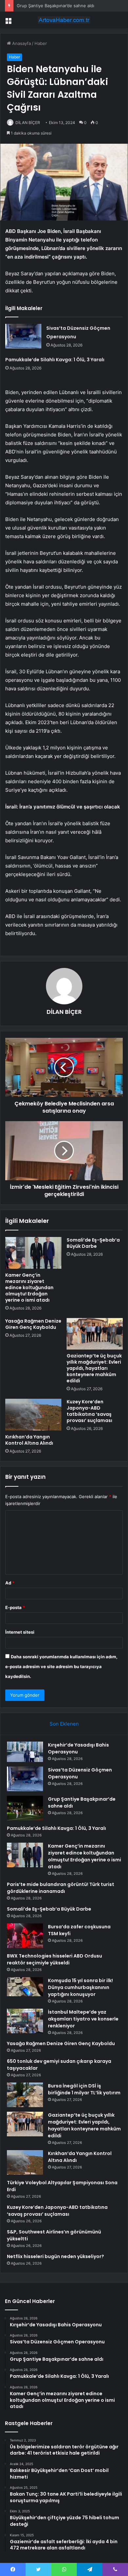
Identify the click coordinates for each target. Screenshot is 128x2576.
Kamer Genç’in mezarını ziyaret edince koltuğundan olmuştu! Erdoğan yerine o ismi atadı (29, 1288)
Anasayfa (21, 43)
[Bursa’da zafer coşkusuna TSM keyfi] (25, 1936)
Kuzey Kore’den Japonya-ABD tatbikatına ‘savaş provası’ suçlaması (89, 1411)
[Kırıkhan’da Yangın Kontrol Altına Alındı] (33, 1414)
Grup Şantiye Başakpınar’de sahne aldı (55, 6)
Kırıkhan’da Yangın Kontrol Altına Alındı (29, 1440)
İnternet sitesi (20, 1632)
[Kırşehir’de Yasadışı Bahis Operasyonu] (25, 1752)
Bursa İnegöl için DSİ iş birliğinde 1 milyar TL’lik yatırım (84, 2089)
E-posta (15, 1607)
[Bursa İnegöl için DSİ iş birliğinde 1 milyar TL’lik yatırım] (25, 2095)
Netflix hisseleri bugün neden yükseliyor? (55, 2256)
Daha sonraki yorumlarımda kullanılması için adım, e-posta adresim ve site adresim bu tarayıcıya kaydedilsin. (61, 1666)
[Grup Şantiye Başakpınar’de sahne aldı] (25, 1808)
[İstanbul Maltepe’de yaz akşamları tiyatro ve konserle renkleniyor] (25, 2021)
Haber (41, 43)
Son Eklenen (64, 1724)
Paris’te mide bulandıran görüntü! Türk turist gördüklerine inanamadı (61, 1888)
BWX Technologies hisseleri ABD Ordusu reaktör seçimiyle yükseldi (54, 1959)
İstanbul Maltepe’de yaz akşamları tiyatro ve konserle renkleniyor (83, 2019)
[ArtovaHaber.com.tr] (64, 20)
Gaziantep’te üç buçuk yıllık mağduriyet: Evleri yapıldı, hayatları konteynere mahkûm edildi (94, 1368)
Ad (10, 1583)
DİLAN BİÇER (28, 123)
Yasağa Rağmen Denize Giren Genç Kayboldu (33, 1324)
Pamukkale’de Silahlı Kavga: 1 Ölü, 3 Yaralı (55, 360)
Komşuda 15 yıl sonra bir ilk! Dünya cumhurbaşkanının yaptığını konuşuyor (80, 1987)
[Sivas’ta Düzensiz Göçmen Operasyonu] (23, 336)
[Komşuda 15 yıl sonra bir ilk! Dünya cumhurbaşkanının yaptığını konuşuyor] (25, 1987)
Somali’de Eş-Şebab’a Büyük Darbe (93, 1243)
